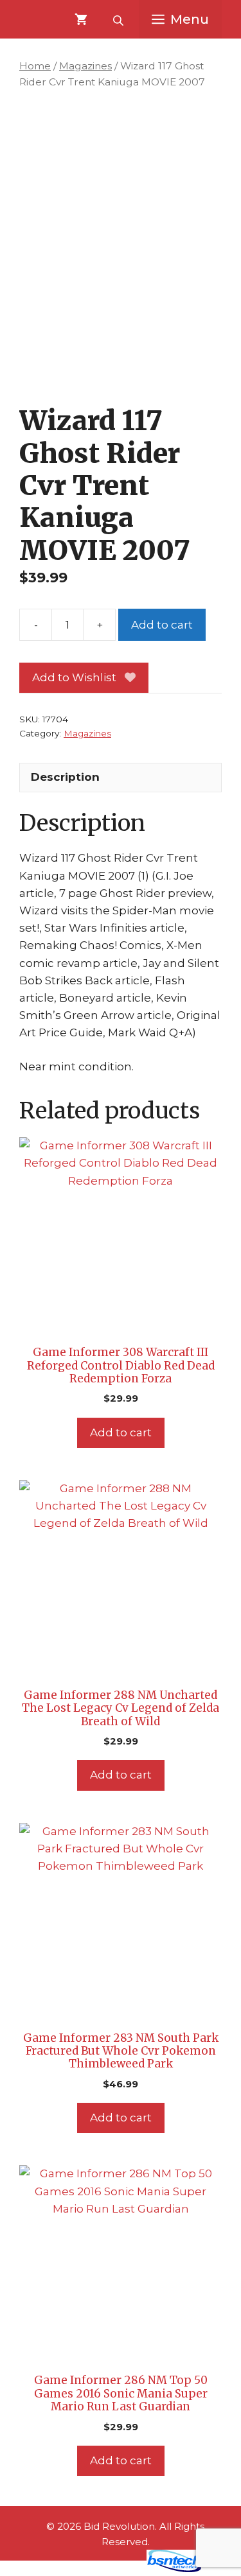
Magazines (85, 66)
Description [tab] (65, 777)
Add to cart (162, 625)
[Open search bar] (120, 19)
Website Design (97, 2569)
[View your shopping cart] (81, 19)
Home (35, 66)
